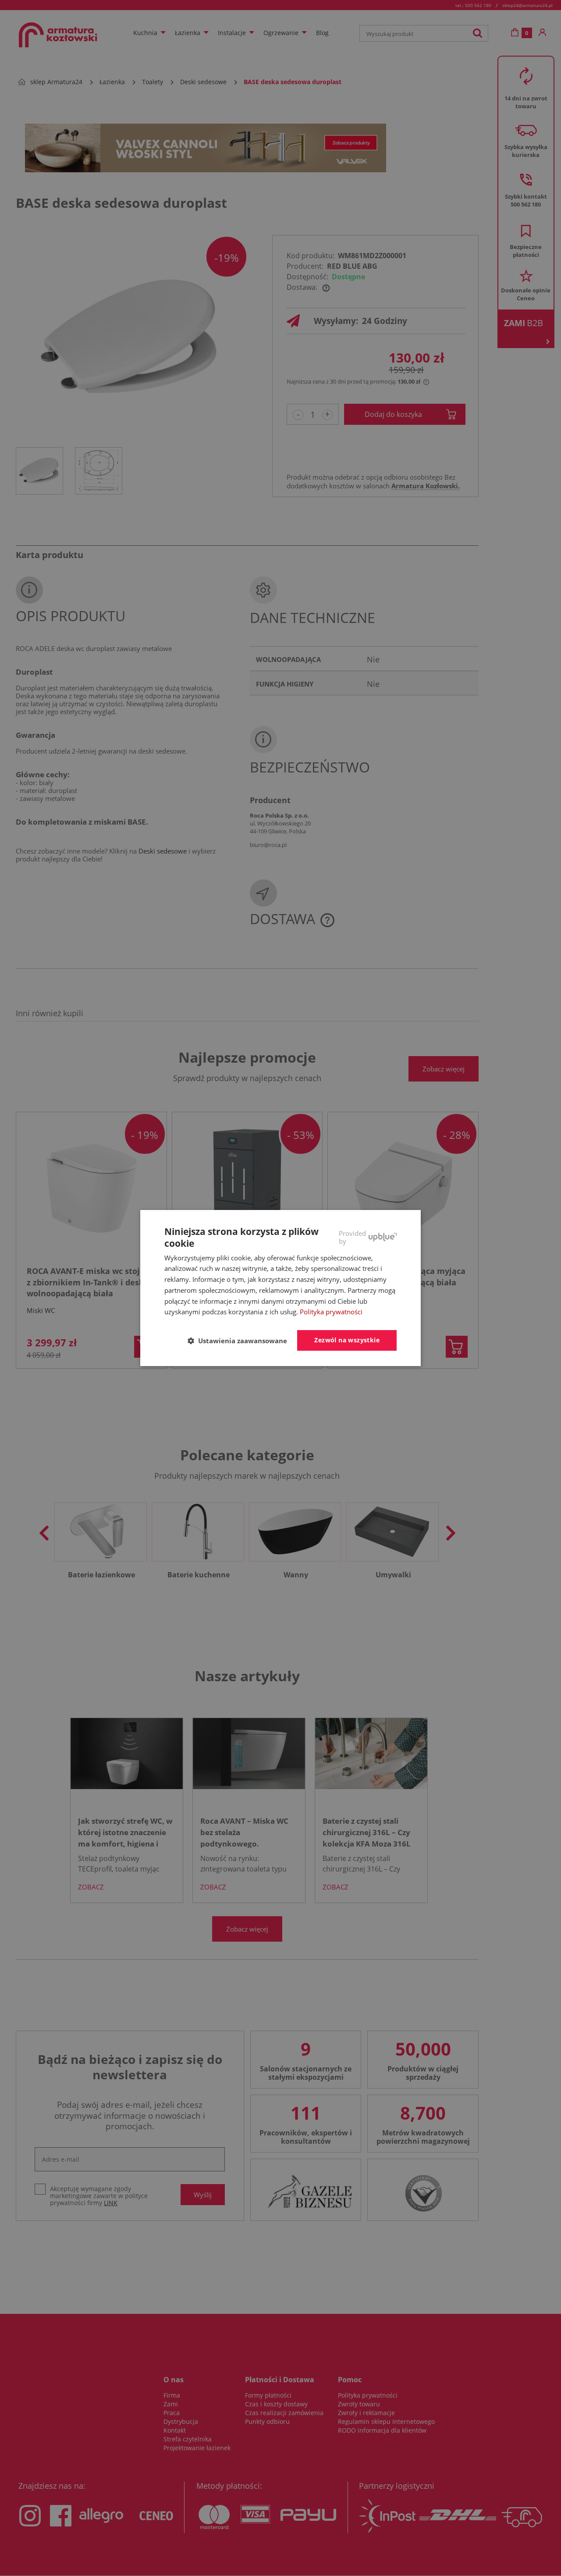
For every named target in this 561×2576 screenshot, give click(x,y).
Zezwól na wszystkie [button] (347, 1340)
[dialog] (280, 1288)
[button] (241, 1341)
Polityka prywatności (331, 1312)
